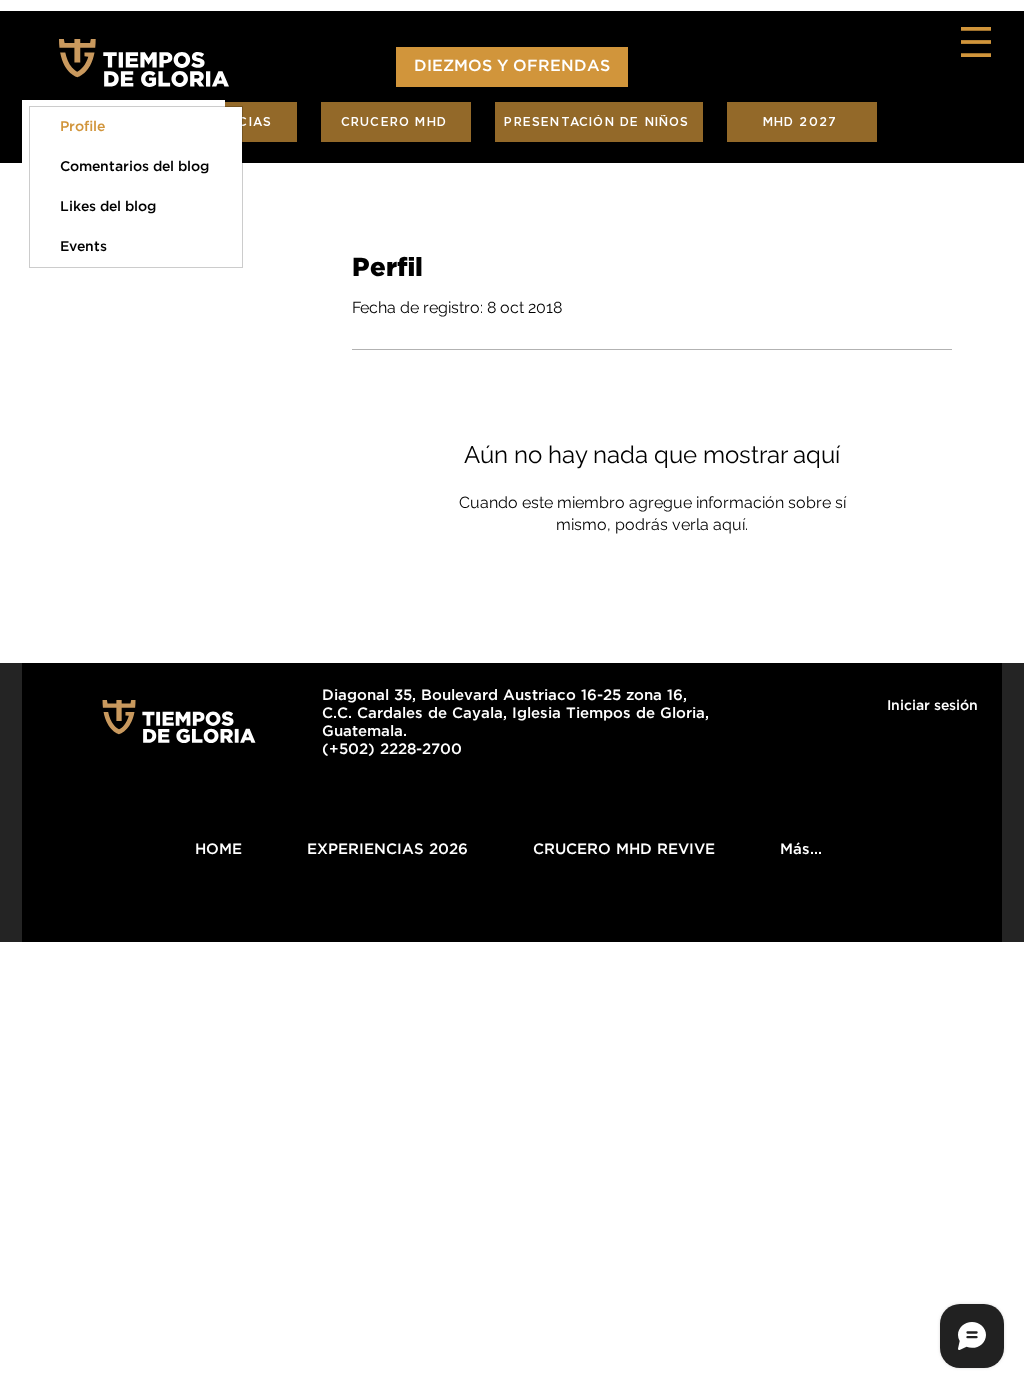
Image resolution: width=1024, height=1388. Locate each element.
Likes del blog (108, 207)
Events (83, 247)
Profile (82, 127)
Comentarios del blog (134, 167)
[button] (976, 42)
